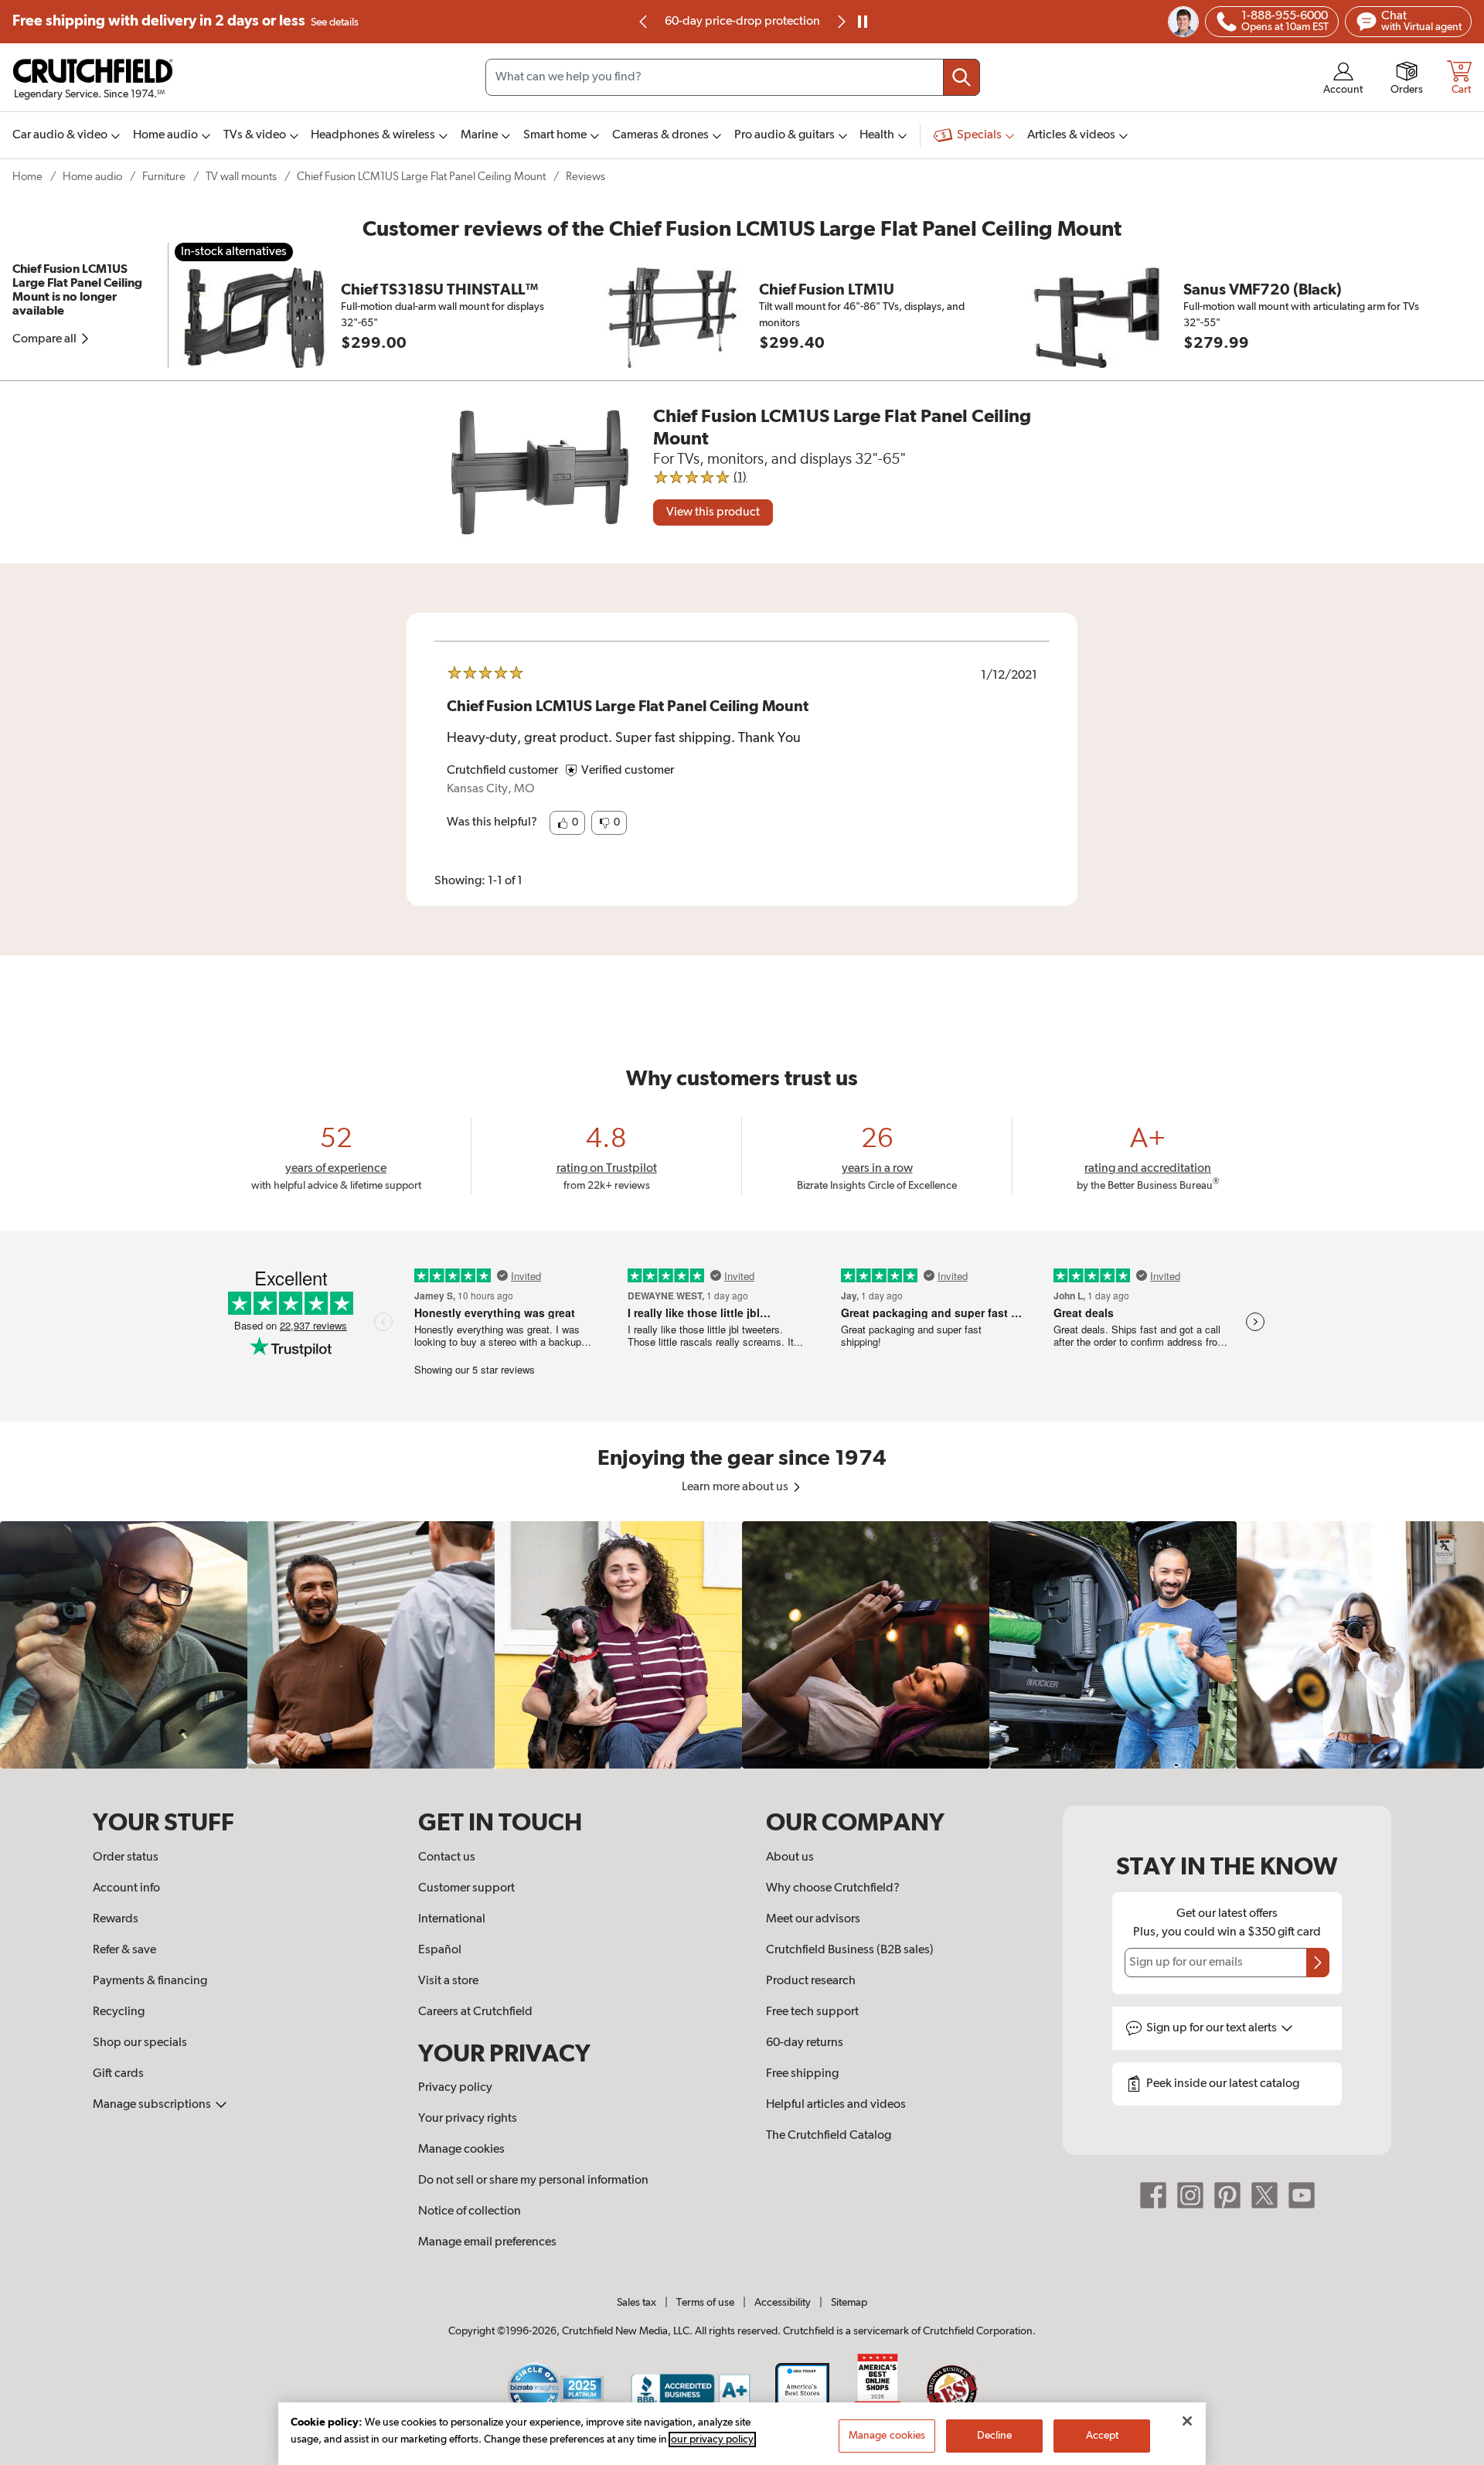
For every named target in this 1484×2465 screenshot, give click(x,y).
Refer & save (124, 1950)
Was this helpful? (492, 822)
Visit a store (448, 1981)
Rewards (116, 1919)
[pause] (863, 22)
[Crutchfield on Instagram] (1190, 2195)
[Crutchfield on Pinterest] (1227, 2195)
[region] (742, 1645)
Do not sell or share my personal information (533, 2181)
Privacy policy (455, 2088)
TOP (1453, 2455)
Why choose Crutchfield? (833, 1888)
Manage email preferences (487, 2242)
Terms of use (705, 2303)
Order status (126, 1857)
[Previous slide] (644, 22)
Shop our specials (140, 2043)
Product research (811, 1981)
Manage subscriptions (153, 2105)
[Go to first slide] (840, 22)
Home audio (92, 177)
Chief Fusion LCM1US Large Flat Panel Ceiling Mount (421, 177)
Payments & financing (150, 1981)
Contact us (447, 1857)
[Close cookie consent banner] (1187, 2421)
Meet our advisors (813, 1919)
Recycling (119, 2012)
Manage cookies (461, 2150)
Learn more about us (736, 1487)
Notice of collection (470, 2211)
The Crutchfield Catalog (829, 2136)
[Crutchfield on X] (1264, 2195)
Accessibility (783, 2303)
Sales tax (636, 2303)
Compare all (46, 339)
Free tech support (812, 2012)
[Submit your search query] (962, 77)
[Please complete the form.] (1318, 1963)
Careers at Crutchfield (475, 2012)
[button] (567, 823)
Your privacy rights (468, 2119)
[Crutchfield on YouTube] (1302, 2195)
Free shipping (185, 21)
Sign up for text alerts (1213, 2028)
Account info (126, 1888)
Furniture (164, 177)
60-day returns (742, 22)
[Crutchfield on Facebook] (1153, 2195)
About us (790, 1857)
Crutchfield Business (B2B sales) (850, 1950)
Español (440, 1950)
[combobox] (733, 77)
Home (27, 177)
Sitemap (849, 2303)
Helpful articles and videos (836, 2105)
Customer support (466, 1888)
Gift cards (118, 2074)
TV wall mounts (241, 177)
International (452, 1919)
